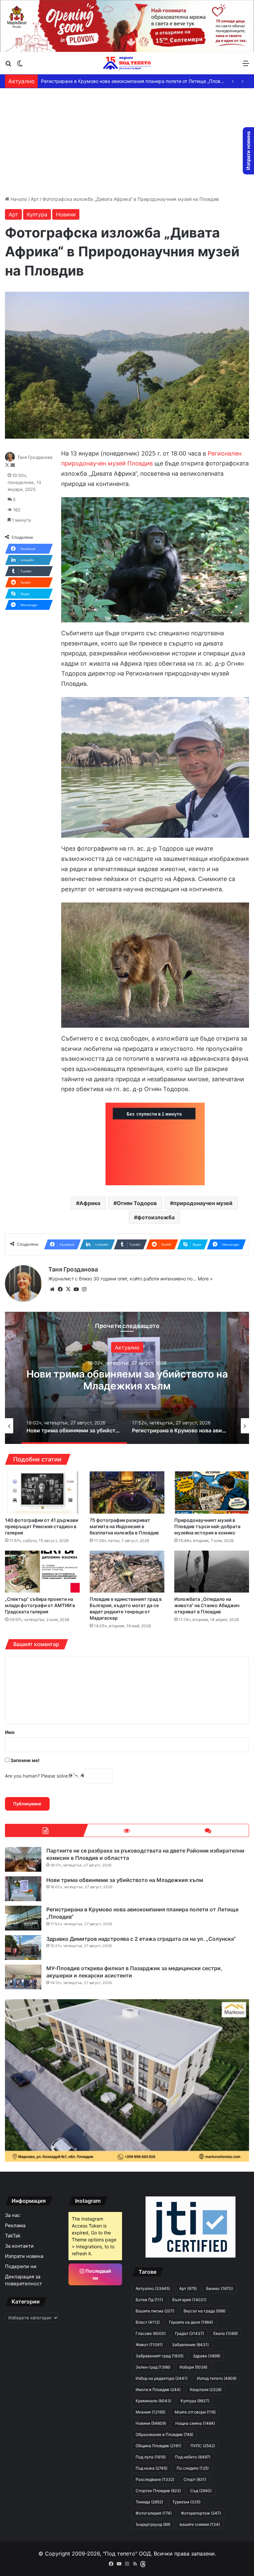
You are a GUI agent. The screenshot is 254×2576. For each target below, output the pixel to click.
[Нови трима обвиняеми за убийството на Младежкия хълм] (23, 1889)
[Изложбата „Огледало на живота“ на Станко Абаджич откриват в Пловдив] (212, 1572)
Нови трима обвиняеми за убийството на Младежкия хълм (125, 1880)
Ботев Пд (149, 2300)
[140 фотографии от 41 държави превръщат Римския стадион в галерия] (42, 1492)
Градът (190, 2333)
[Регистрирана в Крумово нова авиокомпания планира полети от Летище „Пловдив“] (23, 1918)
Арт (35, 199)
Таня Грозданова (35, 457)
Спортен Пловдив (158, 2491)
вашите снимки (200, 2524)
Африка (90, 1203)
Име (10, 1732)
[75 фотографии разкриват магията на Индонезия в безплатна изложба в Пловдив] (127, 1492)
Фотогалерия (154, 2513)
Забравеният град (160, 2356)
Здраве (207, 2356)
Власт (148, 2322)
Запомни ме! (24, 1760)
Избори (193, 2367)
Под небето (193, 2457)
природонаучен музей (203, 1203)
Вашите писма (155, 2311)
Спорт (195, 2479)
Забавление (190, 2345)
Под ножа (151, 2468)
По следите (193, 2468)
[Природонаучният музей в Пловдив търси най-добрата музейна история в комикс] (212, 1492)
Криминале (153, 2401)
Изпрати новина (24, 2256)
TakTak (13, 2236)
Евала (226, 2333)
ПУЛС (203, 2446)
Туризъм (186, 2502)
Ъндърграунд (153, 2524)
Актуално (217, 1347)
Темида (149, 2502)
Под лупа (151, 2457)
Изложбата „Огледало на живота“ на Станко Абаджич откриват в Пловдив (207, 1605)
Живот (149, 2345)
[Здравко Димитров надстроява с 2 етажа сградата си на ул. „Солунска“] (23, 1948)
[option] (113, 1426)
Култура (37, 214)
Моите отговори (195, 2412)
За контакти (19, 2246)
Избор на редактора (162, 2378)
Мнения (150, 2412)
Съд (201, 2491)
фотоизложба (156, 1217)
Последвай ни (98, 2274)
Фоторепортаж (201, 2513)
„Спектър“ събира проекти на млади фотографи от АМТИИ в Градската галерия (40, 1605)
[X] (68, 1289)
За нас (13, 2215)
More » (205, 1279)
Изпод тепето (217, 2378)
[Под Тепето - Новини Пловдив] (127, 63)
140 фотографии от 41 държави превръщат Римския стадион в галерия (42, 1526)
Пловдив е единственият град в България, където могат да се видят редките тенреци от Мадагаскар (126, 1608)
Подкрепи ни (21, 2266)
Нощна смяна (195, 2423)
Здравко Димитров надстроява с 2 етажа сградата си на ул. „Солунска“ (123, 81)
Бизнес (219, 2288)
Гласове (151, 2333)
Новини (66, 214)
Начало (18, 199)
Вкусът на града (205, 2311)
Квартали (206, 2390)
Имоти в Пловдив (158, 2390)
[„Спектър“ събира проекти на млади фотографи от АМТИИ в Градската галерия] (42, 1572)
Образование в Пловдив (164, 2434)
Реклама (15, 2226)
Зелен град (153, 2367)
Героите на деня (191, 2322)
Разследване (155, 2479)
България (189, 2300)
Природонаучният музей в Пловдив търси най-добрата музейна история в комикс (207, 1526)
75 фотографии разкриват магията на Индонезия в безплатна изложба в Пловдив (124, 1526)
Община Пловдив (158, 2446)
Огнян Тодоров (137, 1203)
